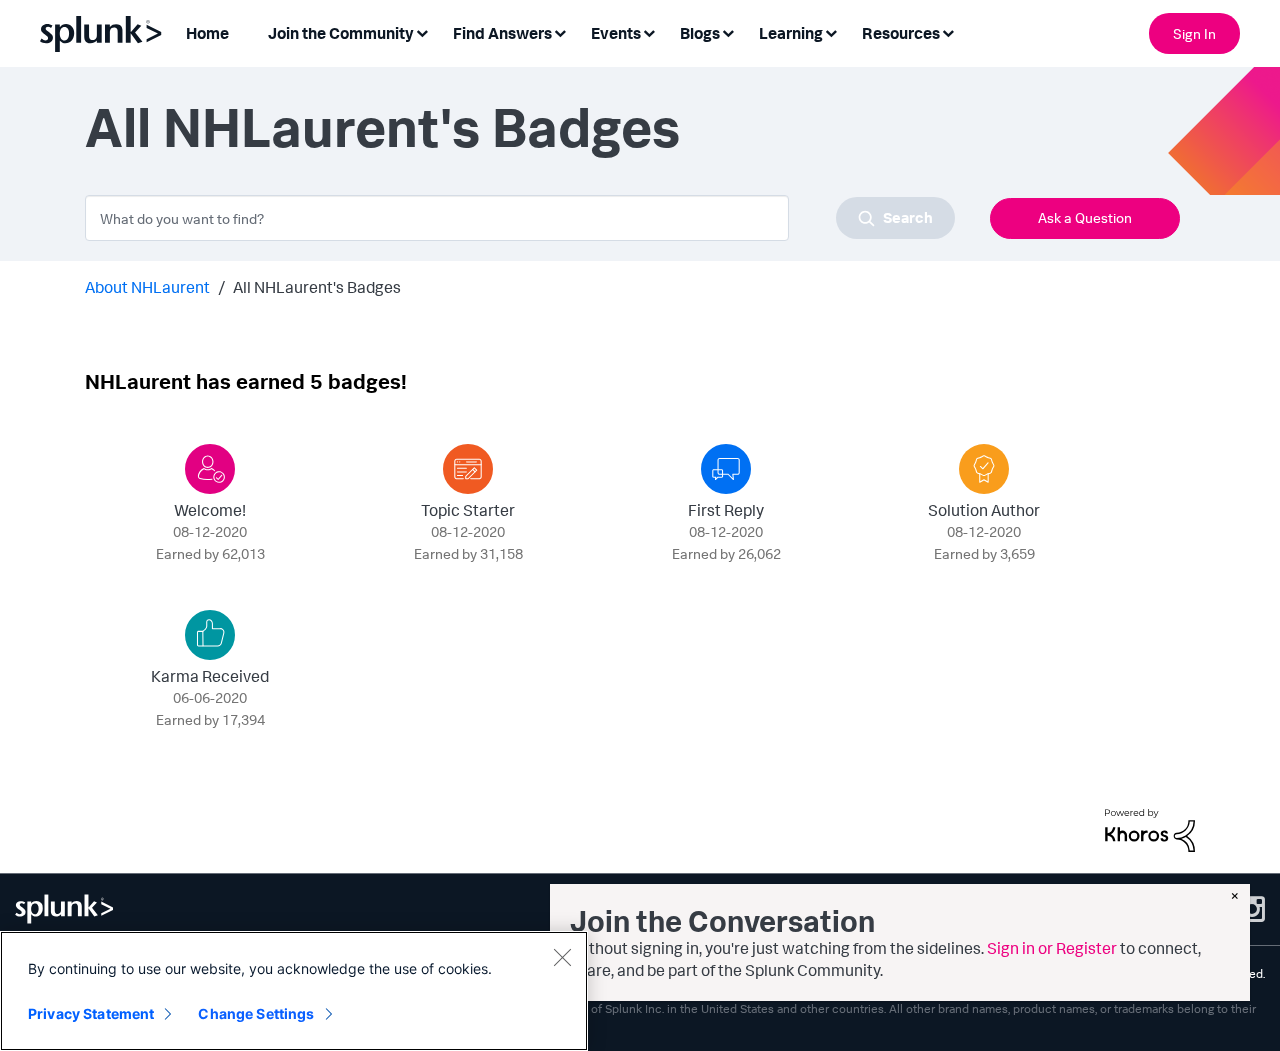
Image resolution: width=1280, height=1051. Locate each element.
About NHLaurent (147, 287)
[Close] (562, 957)
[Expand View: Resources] (948, 31)
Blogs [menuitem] (700, 33)
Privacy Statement (91, 1013)
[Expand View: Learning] (831, 31)
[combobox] (520, 218)
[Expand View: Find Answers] (560, 31)
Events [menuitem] (616, 33)
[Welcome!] (210, 469)
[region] (294, 991)
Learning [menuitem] (791, 33)
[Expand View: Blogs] (728, 31)
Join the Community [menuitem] (341, 33)
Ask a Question (1085, 217)
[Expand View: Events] (649, 31)
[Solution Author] (984, 469)
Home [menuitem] (207, 33)
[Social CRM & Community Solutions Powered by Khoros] (1150, 828)
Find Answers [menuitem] (502, 33)
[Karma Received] (210, 635)
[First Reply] (726, 469)
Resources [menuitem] (901, 33)
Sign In (1194, 33)
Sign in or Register (1052, 948)
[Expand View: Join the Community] (422, 31)
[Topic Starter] (468, 469)
